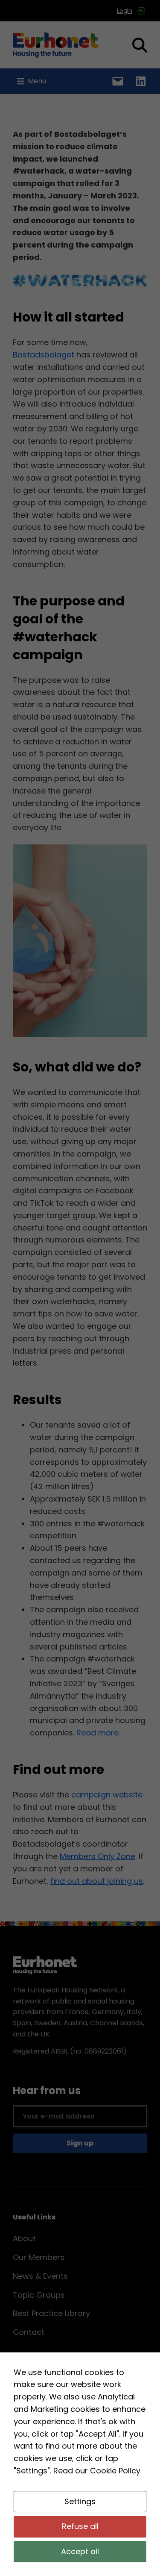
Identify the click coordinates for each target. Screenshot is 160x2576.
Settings (80, 2501)
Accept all (80, 2551)
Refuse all (80, 2526)
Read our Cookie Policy (97, 2471)
